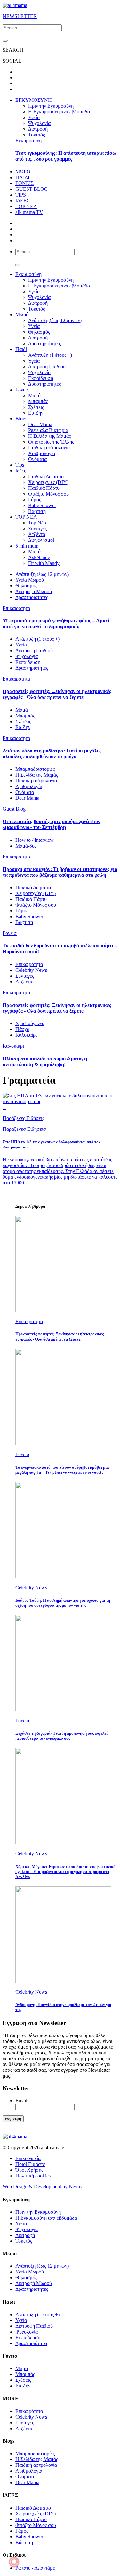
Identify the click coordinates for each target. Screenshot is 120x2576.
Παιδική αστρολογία (49, 448)
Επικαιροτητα (16, 608)
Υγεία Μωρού (30, 580)
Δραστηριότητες (44, 343)
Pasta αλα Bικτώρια (48, 430)
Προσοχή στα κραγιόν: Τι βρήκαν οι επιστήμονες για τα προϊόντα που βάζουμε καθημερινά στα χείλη (60, 872)
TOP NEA (26, 206)
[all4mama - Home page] (15, 5)
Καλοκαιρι (13, 1046)
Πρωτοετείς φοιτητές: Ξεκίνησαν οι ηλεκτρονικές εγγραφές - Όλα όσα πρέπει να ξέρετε (57, 694)
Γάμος (35, 500)
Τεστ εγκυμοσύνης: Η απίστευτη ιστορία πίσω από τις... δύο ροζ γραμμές (66, 156)
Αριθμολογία (42, 453)
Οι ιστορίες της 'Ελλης (51, 442)
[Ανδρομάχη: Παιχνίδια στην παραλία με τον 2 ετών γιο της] (63, 1981)
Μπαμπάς (38, 401)
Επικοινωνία (28, 2158)
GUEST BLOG (32, 189)
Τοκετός (36, 135)
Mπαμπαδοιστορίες (35, 769)
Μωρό (22, 315)
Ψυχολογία (39, 123)
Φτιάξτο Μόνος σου (48, 494)
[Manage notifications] (14, 2562)
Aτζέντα (37, 534)
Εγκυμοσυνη (28, 141)
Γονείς (22, 390)
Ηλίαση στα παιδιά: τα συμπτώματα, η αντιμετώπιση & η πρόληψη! (45, 1062)
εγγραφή (13, 2119)
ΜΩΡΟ (23, 172)
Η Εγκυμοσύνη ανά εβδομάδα (59, 112)
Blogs (21, 419)
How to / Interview (35, 840)
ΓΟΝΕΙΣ (24, 183)
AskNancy (39, 557)
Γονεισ (10, 933)
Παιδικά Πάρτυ (44, 488)
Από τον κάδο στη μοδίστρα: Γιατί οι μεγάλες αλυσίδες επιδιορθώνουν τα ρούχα (52, 754)
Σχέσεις (36, 407)
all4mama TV (29, 212)
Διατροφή (38, 129)
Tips (20, 465)
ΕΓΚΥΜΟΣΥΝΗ (34, 100)
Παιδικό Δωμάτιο (46, 476)
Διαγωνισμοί (41, 540)
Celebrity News (31, 970)
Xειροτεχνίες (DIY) (48, 482)
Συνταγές (37, 528)
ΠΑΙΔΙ (22, 177)
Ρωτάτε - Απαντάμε (35, 2568)
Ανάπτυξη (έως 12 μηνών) (55, 320)
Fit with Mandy (44, 563)
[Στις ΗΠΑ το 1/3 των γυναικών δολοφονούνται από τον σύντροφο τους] (60, 1101)
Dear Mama (40, 424)
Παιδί (21, 349)
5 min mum (27, 546)
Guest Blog (14, 809)
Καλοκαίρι (26, 1035)
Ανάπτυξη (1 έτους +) (50, 355)
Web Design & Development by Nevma (43, 2187)
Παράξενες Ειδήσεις (23, 1118)
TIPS (21, 195)
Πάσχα (22, 1029)
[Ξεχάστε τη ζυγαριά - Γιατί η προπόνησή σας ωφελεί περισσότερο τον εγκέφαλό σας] (63, 1710)
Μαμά (34, 396)
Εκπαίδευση (41, 378)
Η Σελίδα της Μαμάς (49, 436)
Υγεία (34, 117)
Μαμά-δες (26, 846)
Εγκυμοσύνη (28, 274)
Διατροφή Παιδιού (47, 367)
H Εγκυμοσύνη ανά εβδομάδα (59, 286)
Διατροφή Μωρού (34, 591)
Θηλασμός (39, 332)
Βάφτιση (37, 511)
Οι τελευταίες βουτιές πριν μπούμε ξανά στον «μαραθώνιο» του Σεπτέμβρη (51, 824)
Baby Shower (42, 505)
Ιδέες (21, 471)
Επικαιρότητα (29, 964)
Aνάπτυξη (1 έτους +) (37, 639)
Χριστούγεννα (30, 1023)
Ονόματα (37, 459)
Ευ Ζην (36, 413)
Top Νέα (37, 523)
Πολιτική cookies (33, 2176)
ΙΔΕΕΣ (22, 201)
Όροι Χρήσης (29, 2170)
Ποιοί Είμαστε (30, 2164)
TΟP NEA (26, 517)
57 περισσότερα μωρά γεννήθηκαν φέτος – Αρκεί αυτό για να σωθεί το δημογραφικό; (56, 624)
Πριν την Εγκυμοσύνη (51, 106)
